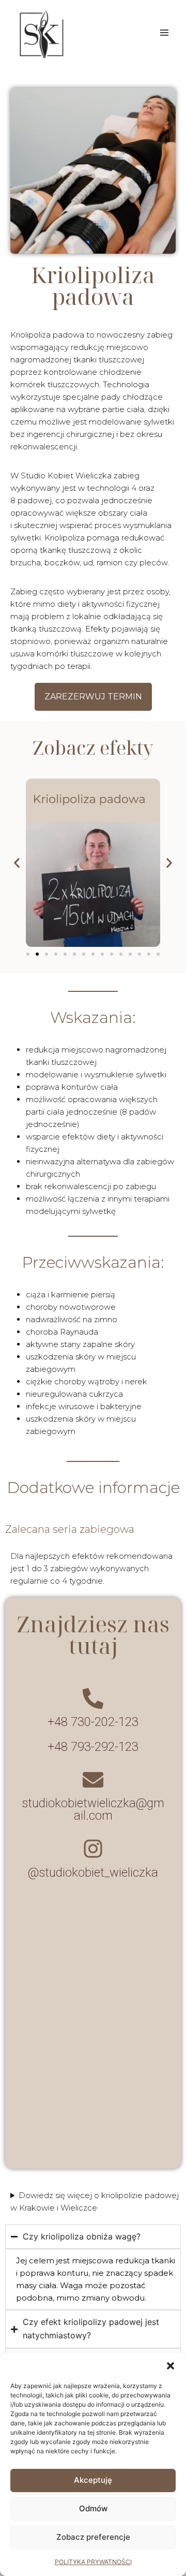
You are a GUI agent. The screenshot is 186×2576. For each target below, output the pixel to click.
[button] (171, 2366)
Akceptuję (93, 2480)
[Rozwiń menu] (164, 32)
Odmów (93, 2508)
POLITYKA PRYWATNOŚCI (93, 2562)
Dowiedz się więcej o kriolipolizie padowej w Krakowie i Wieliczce (95, 2201)
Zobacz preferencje (93, 2537)
